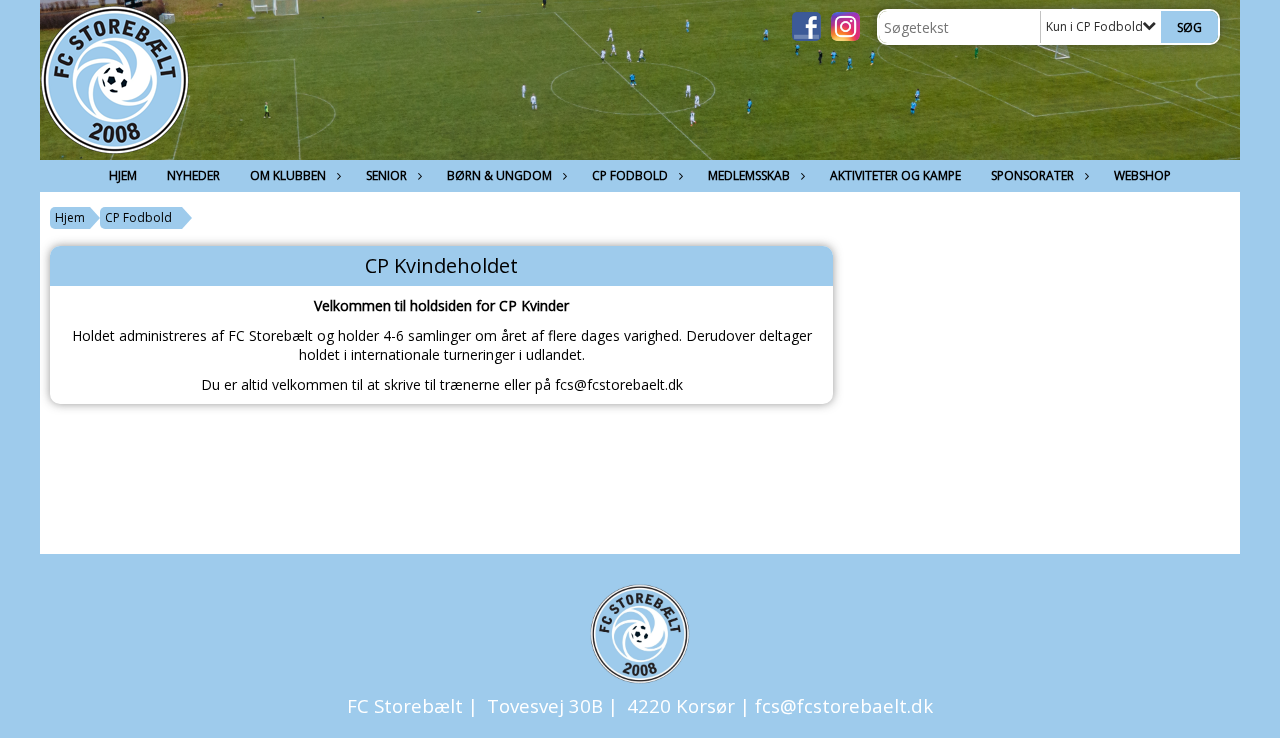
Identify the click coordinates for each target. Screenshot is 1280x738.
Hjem (123, 175)
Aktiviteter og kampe (895, 175)
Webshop (1142, 175)
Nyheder (193, 175)
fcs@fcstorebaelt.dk (844, 705)
